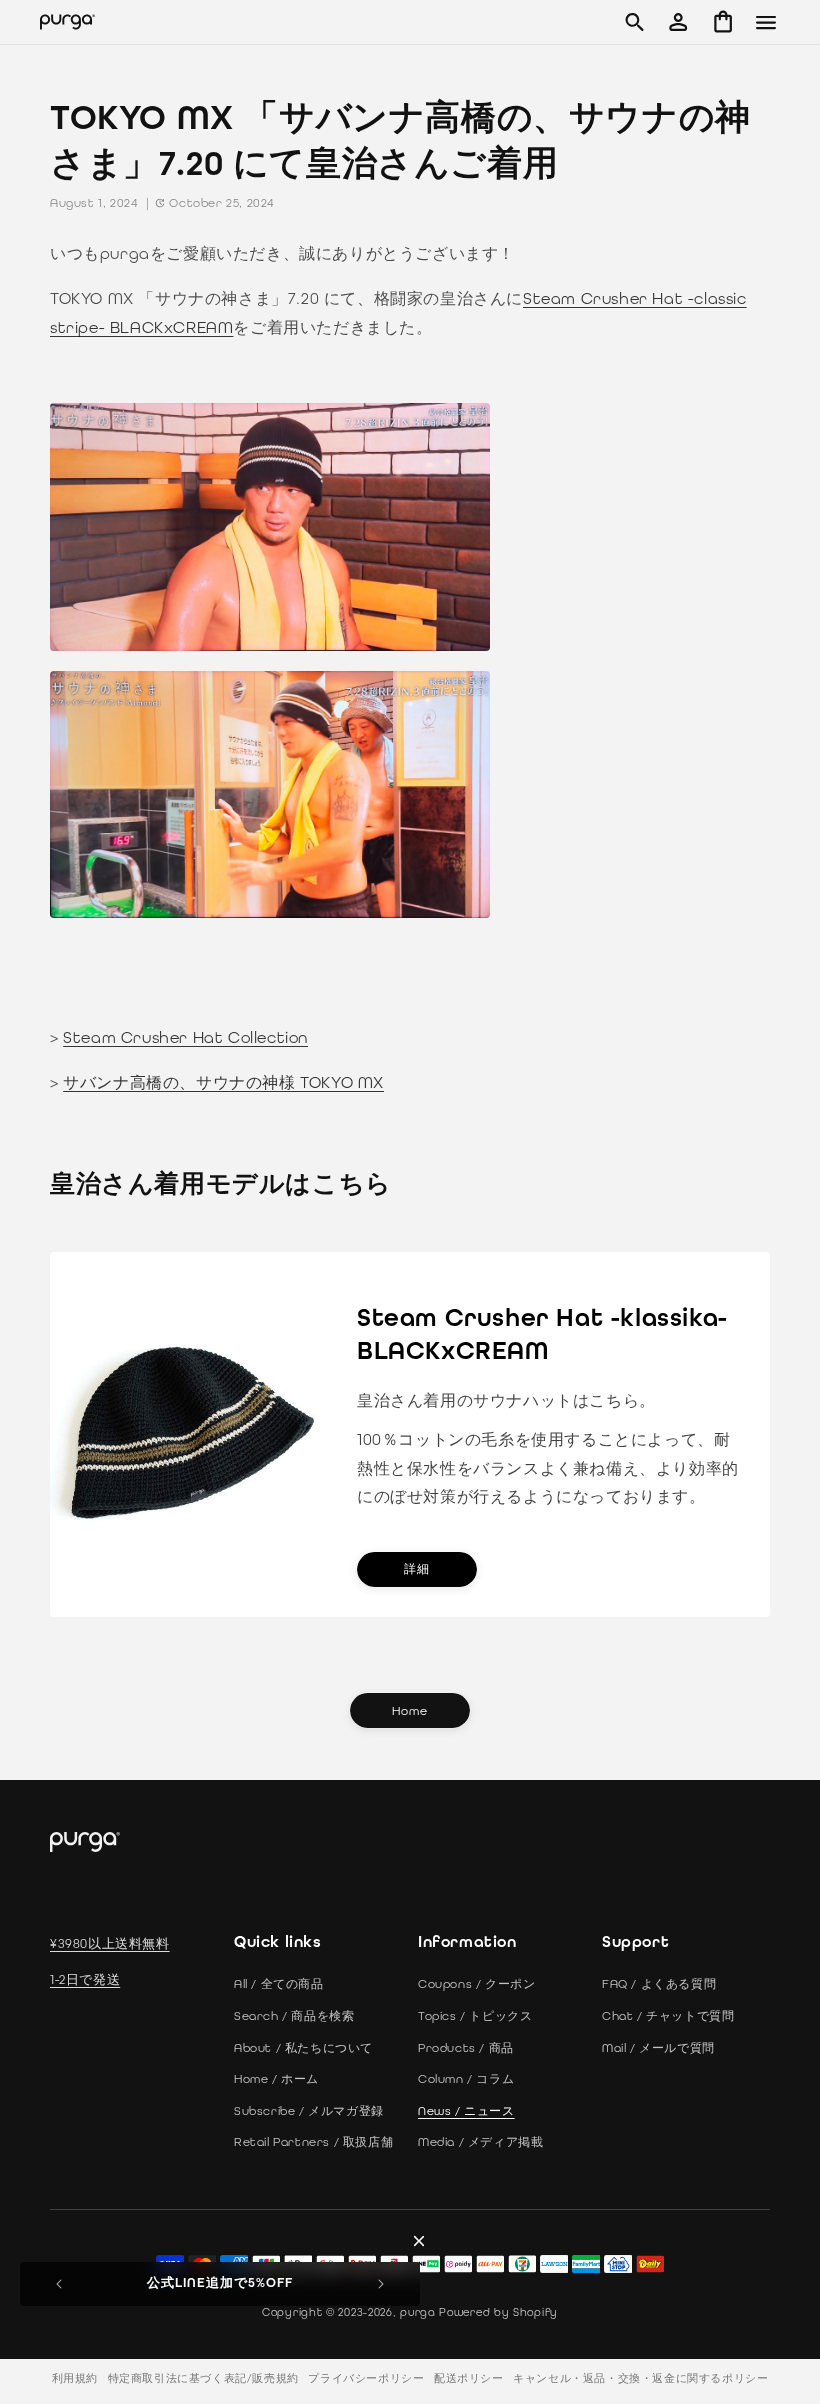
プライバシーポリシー (366, 2378)
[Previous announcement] (59, 2284)
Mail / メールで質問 (658, 2048)
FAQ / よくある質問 (659, 1984)
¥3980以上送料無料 (110, 1943)
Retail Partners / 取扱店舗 (313, 2142)
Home (410, 1711)
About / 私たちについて (303, 2048)
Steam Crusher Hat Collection (185, 1037)
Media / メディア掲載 (480, 2142)
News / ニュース (466, 2111)
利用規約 (75, 2378)
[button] (634, 22)
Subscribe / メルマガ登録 (309, 2111)
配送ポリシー (469, 2378)
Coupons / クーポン (476, 1984)
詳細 (417, 1570)
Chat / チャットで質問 (668, 2016)
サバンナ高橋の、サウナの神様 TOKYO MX (223, 1082)
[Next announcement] (381, 2284)
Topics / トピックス (475, 2016)
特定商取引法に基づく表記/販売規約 (203, 2378)
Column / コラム (466, 2079)
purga (418, 2312)
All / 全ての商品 (279, 1984)
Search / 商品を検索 (294, 2016)
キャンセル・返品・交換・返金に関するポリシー (640, 2378)
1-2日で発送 (85, 1979)
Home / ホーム (276, 2079)
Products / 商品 (466, 2048)
